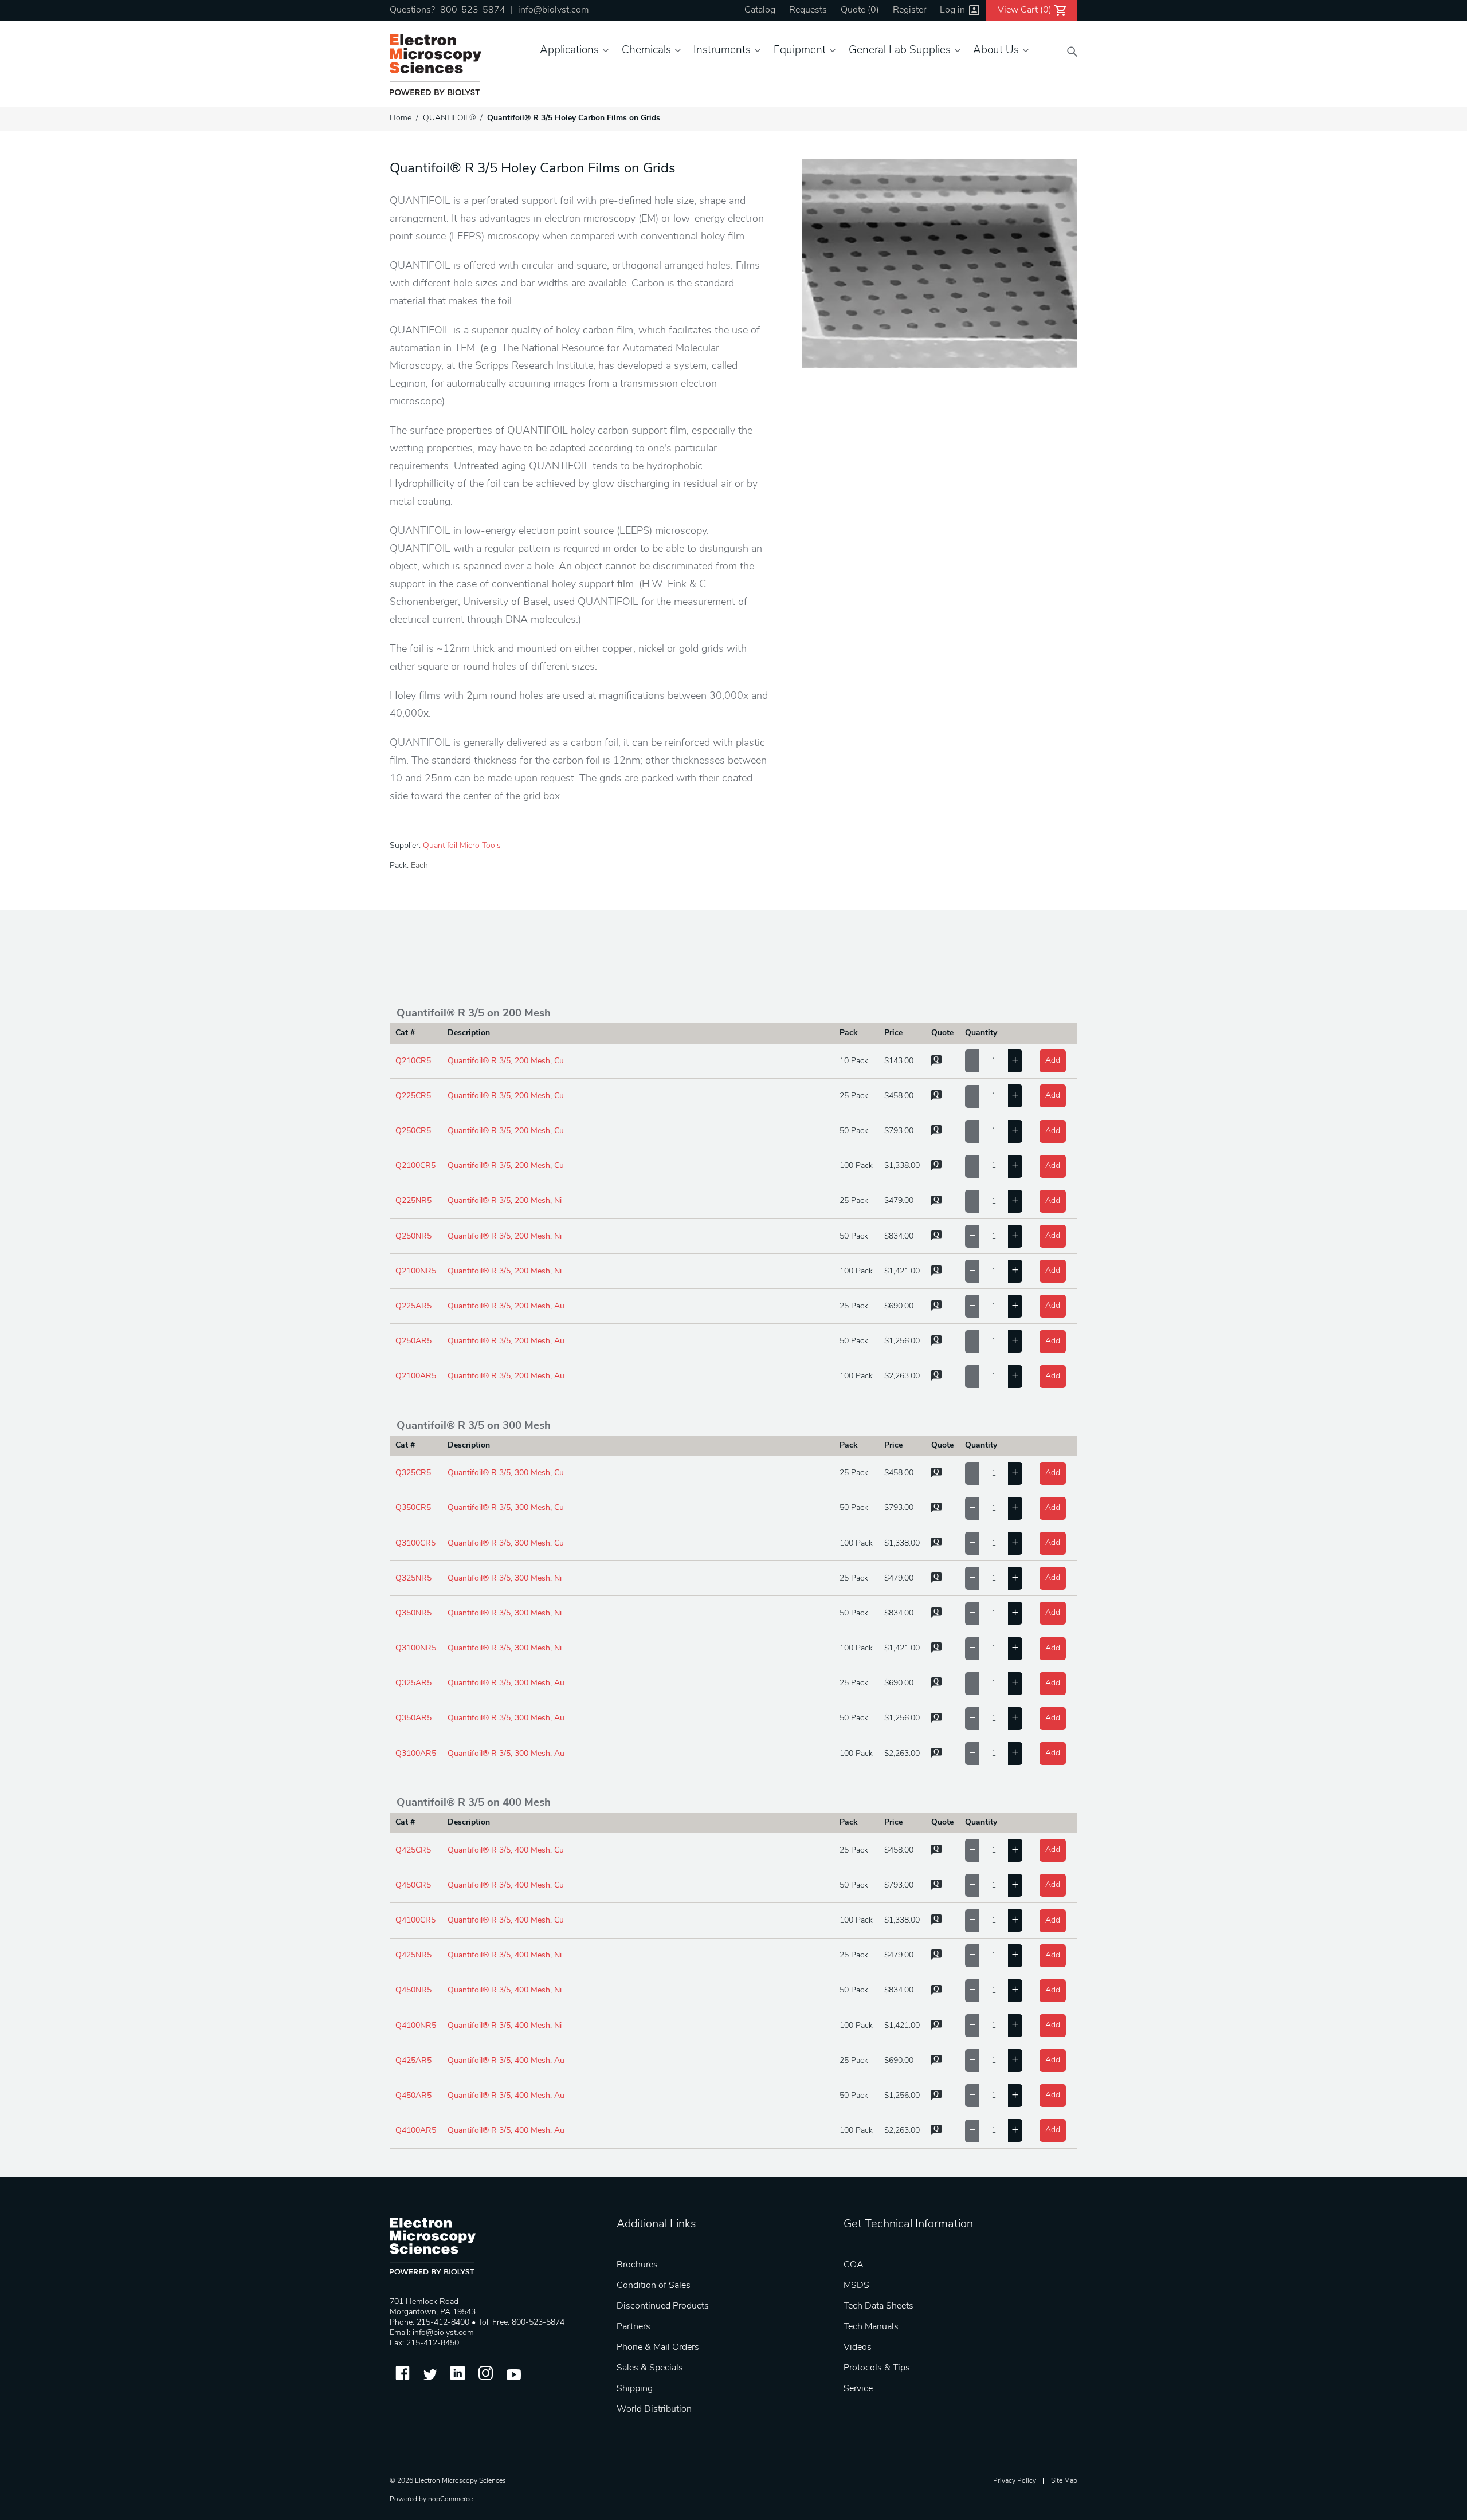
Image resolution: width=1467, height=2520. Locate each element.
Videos (858, 2348)
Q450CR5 (413, 1886)
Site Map (1064, 2481)
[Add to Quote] (936, 1064)
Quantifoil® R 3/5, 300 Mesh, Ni (505, 1579)
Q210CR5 (413, 1061)
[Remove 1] (972, 1061)
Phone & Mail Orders (658, 2348)
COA (854, 2265)
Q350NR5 (413, 1613)
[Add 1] (1015, 1061)
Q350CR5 (413, 1508)
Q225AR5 (413, 1306)
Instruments (722, 51)
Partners (634, 2327)
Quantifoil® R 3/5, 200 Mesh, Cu (506, 1061)
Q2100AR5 (416, 1376)
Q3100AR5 (416, 1754)
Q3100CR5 (415, 1544)
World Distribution (654, 2409)
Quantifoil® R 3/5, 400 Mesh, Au (506, 2061)
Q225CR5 (413, 1096)
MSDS (856, 2286)
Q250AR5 (413, 1341)
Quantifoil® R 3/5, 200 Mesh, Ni (505, 1201)
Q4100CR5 (415, 1921)
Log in (952, 10)
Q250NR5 (413, 1237)
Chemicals (646, 51)
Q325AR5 (413, 1683)
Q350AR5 (413, 1718)
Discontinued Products (663, 2306)
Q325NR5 (413, 1579)
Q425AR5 (413, 2061)
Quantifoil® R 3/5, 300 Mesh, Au (506, 1683)
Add (1053, 1061)
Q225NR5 (413, 1201)
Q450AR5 (413, 2096)
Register (909, 10)
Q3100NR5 (416, 1648)
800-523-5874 (473, 10)
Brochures (637, 2265)
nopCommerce (450, 2499)
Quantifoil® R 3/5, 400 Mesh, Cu (506, 1851)
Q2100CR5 (415, 1166)
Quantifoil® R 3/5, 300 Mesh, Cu (506, 1473)
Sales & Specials (650, 2368)
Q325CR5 (413, 1473)
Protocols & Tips (877, 2368)
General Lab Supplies (900, 51)
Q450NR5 (413, 1990)
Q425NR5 (413, 1955)
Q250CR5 (413, 1131)
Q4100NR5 (416, 2026)
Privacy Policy (1015, 2481)
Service (858, 2389)
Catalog (760, 10)
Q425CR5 (413, 1851)
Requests (808, 10)
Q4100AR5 (416, 2131)
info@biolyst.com (553, 10)
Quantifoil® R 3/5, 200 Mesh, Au (506, 1306)
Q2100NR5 (416, 1271)
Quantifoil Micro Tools (462, 846)
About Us (996, 51)
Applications (569, 51)
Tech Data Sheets (878, 2306)
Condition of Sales (654, 2286)
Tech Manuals (871, 2327)
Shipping (635, 2389)
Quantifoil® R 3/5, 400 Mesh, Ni (505, 1955)
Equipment (800, 51)
